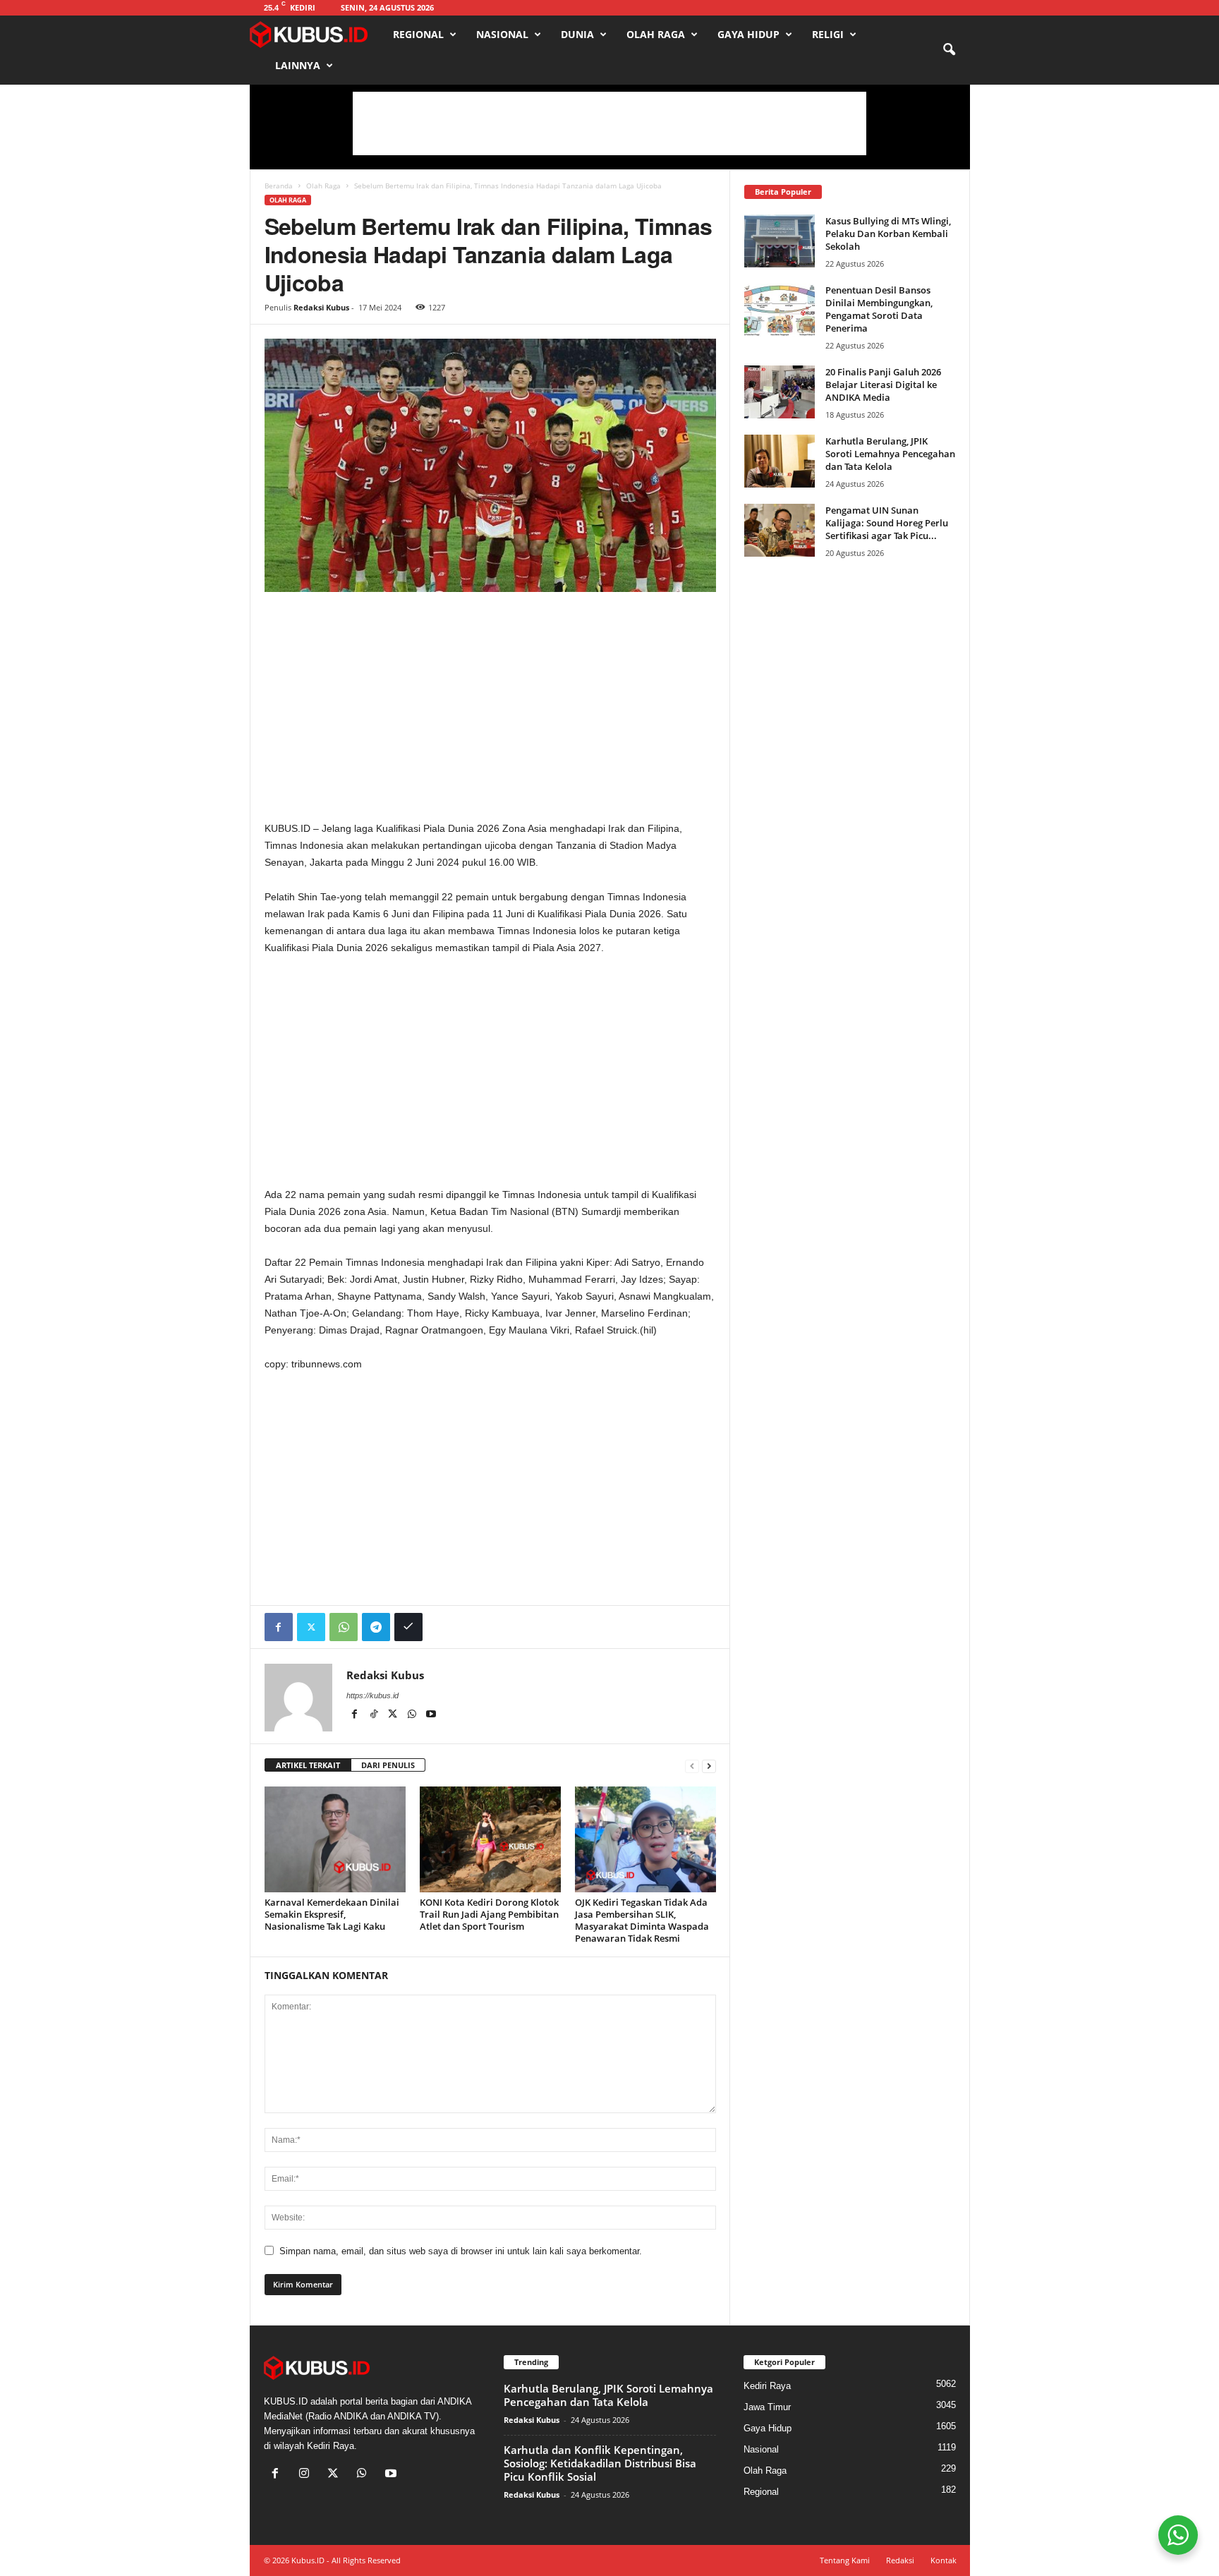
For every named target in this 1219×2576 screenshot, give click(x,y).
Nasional (502, 34)
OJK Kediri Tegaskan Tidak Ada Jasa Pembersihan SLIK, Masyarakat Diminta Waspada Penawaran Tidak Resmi (642, 1920)
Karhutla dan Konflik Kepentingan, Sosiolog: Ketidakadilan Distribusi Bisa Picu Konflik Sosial (600, 2463)
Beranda (279, 186)
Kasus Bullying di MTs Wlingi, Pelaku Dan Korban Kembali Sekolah (888, 234)
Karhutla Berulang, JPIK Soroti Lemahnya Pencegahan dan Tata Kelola (890, 454)
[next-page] (709, 1766)
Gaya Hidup (748, 34)
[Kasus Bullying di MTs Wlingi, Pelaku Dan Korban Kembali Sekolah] (780, 241)
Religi (828, 34)
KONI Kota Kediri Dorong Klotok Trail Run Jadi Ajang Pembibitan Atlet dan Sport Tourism (489, 1914)
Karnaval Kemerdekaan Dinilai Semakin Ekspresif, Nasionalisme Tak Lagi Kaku (332, 1914)
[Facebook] (279, 1627)
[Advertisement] (609, 123)
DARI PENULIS (388, 1765)
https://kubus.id (372, 1695)
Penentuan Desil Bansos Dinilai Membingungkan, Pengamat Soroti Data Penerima (879, 309)
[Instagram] (307, 2475)
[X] (394, 1715)
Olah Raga (656, 34)
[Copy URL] (408, 1627)
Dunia (577, 34)
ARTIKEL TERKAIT (308, 1765)
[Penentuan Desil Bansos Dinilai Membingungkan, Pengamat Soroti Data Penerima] (780, 310)
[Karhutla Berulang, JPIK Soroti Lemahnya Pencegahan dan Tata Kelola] (780, 461)
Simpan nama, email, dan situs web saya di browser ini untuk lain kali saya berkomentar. (461, 2251)
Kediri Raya (767, 2386)
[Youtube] (431, 1715)
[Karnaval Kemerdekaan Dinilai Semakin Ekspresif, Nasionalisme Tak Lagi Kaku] (335, 1839)
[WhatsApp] (344, 1627)
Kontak (944, 2560)
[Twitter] (311, 1627)
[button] (949, 50)
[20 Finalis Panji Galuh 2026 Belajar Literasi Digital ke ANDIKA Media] (780, 392)
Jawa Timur (767, 2407)
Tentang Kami (845, 2560)
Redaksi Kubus (321, 307)
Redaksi (900, 2560)
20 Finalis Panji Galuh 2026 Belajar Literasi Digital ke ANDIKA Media (883, 385)
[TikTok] (375, 1715)
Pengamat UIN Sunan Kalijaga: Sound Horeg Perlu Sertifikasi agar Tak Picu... (887, 523)
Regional (418, 34)
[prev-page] (692, 1766)
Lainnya (298, 65)
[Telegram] (376, 1627)
